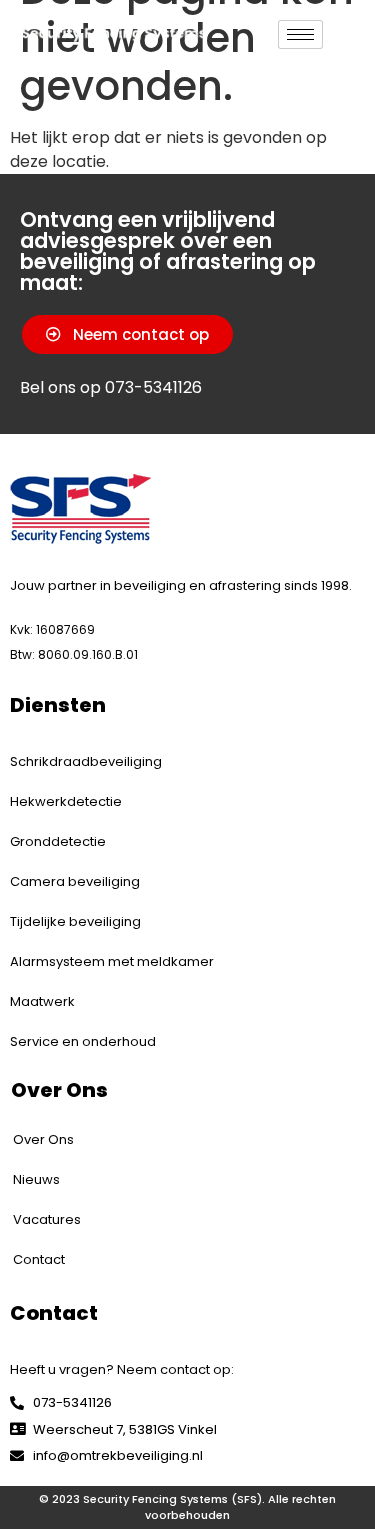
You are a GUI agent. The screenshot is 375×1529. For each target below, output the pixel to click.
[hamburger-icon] (300, 34)
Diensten (58, 705)
